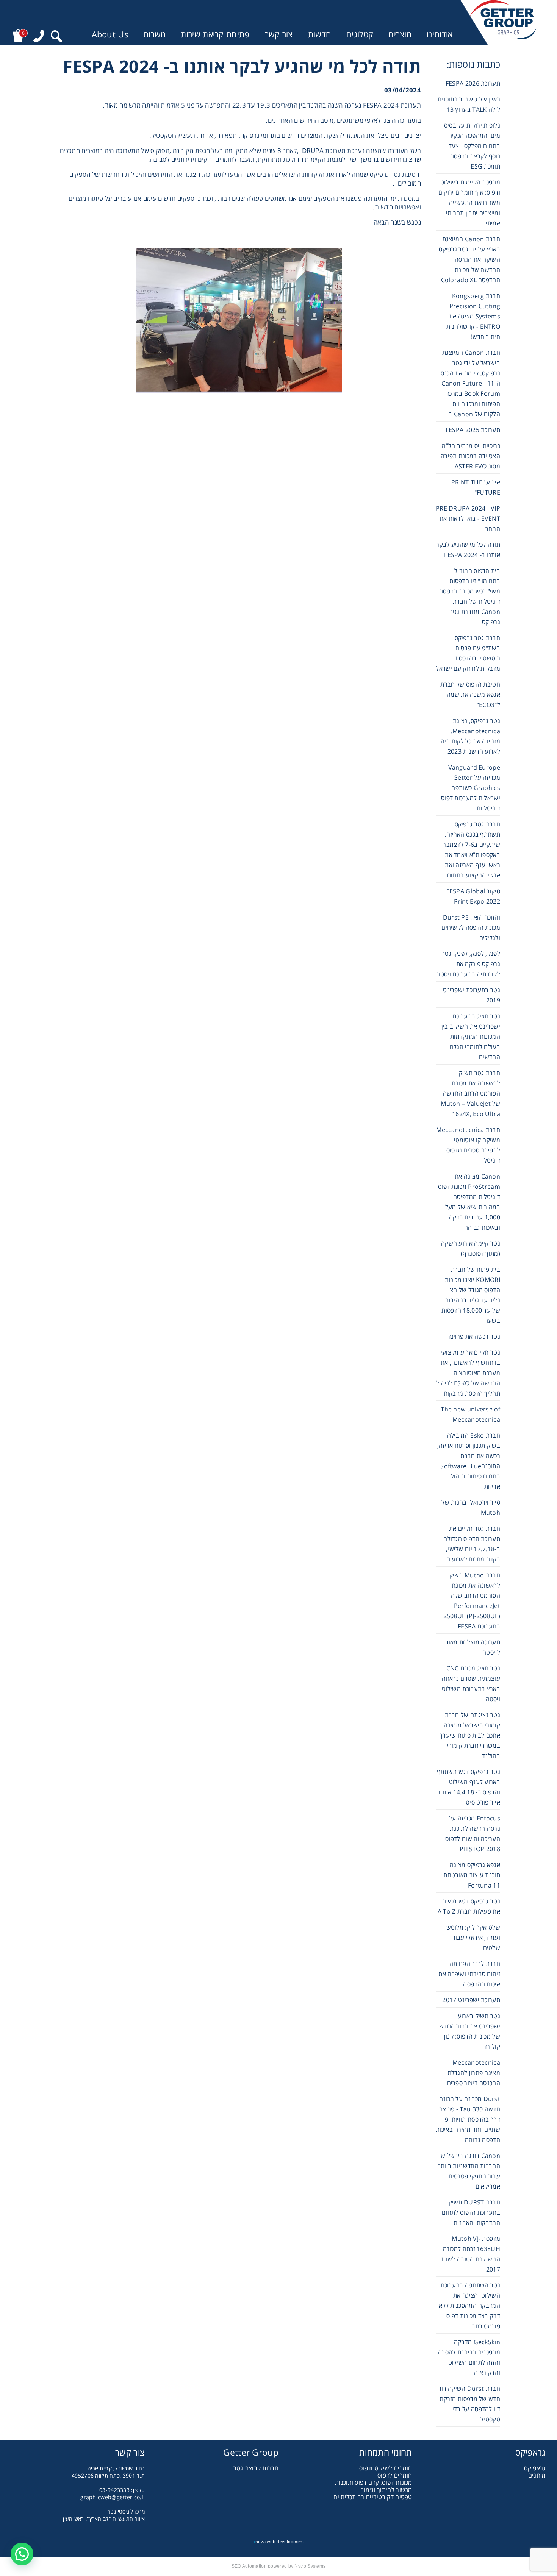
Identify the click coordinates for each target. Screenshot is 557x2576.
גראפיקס (535, 2468)
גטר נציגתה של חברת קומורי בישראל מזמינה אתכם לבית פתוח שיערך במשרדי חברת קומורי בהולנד (470, 1735)
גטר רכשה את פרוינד (474, 1336)
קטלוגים (360, 34)
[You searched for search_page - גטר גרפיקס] (56, 36)
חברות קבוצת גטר (256, 2468)
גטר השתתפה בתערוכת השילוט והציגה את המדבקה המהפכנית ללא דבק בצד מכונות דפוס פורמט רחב (469, 2306)
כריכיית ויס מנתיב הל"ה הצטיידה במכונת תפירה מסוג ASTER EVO (470, 456)
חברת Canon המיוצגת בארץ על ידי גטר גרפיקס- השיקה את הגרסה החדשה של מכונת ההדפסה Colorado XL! (469, 259)
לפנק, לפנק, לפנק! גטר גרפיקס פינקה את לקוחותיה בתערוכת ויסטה (468, 964)
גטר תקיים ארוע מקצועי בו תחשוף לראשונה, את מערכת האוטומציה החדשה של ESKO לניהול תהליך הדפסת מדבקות (468, 1373)
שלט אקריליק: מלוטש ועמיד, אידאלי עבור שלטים (473, 1937)
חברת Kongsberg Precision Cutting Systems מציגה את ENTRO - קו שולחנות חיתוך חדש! (473, 316)
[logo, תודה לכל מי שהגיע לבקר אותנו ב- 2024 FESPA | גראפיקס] (503, 22)
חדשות (320, 34)
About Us (110, 34)
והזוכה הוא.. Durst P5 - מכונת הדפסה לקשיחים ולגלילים (470, 927)
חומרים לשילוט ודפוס (386, 2468)
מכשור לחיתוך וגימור (386, 2490)
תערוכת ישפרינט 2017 (471, 2000)
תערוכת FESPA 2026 (473, 83)
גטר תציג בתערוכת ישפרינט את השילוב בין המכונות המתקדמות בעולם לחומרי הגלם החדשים (471, 1037)
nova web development (278, 2541)
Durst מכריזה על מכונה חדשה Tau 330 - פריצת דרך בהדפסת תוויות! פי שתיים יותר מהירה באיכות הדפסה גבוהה (468, 2119)
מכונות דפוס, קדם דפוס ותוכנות (374, 2482)
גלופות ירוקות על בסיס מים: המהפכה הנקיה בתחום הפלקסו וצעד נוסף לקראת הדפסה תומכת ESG (472, 146)
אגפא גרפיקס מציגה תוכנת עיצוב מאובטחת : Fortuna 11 (470, 1875)
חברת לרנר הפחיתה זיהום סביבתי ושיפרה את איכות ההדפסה (469, 1974)
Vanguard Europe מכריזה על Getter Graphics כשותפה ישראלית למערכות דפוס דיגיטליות (471, 788)
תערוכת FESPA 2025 (473, 430)
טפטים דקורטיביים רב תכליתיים (373, 2497)
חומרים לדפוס (395, 2475)
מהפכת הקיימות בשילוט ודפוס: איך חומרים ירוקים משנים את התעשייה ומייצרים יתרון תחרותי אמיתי (469, 203)
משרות (155, 34)
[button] (22, 2554)
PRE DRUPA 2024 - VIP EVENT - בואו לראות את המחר (468, 518)
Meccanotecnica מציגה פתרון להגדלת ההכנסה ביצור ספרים (474, 2073)
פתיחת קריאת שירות (215, 34)
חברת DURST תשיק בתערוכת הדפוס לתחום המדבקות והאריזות (471, 2212)
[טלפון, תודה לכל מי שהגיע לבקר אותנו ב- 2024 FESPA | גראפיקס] (39, 36)
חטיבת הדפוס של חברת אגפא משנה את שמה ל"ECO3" (470, 695)
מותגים (537, 2475)
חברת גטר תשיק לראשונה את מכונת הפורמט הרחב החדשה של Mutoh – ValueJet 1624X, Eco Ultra (470, 1093)
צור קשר (279, 34)
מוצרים (400, 34)
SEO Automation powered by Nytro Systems (279, 2566)
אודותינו (440, 34)
